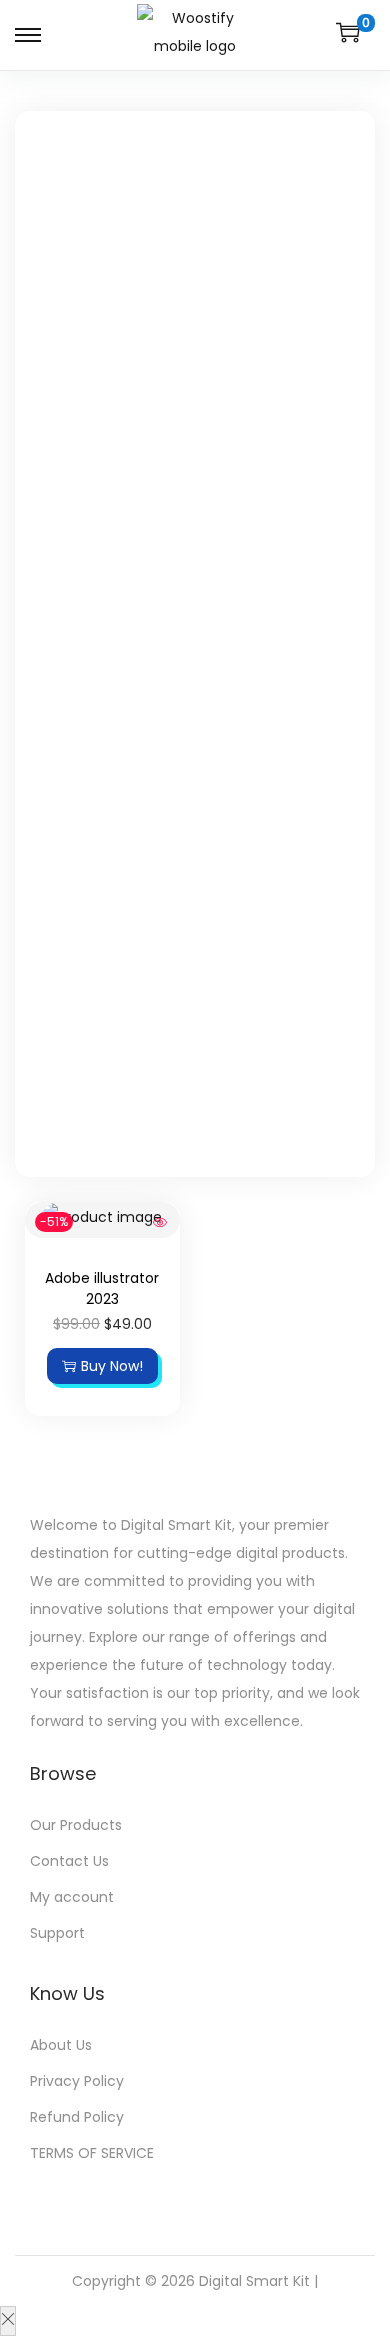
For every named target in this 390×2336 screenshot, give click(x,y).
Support (57, 1933)
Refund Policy (77, 2117)
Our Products (76, 1825)
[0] (348, 32)
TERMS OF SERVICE (92, 2153)
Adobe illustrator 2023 (102, 1288)
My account (72, 1897)
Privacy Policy (77, 2081)
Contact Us (69, 1861)
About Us (61, 2045)
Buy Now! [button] (112, 1366)
